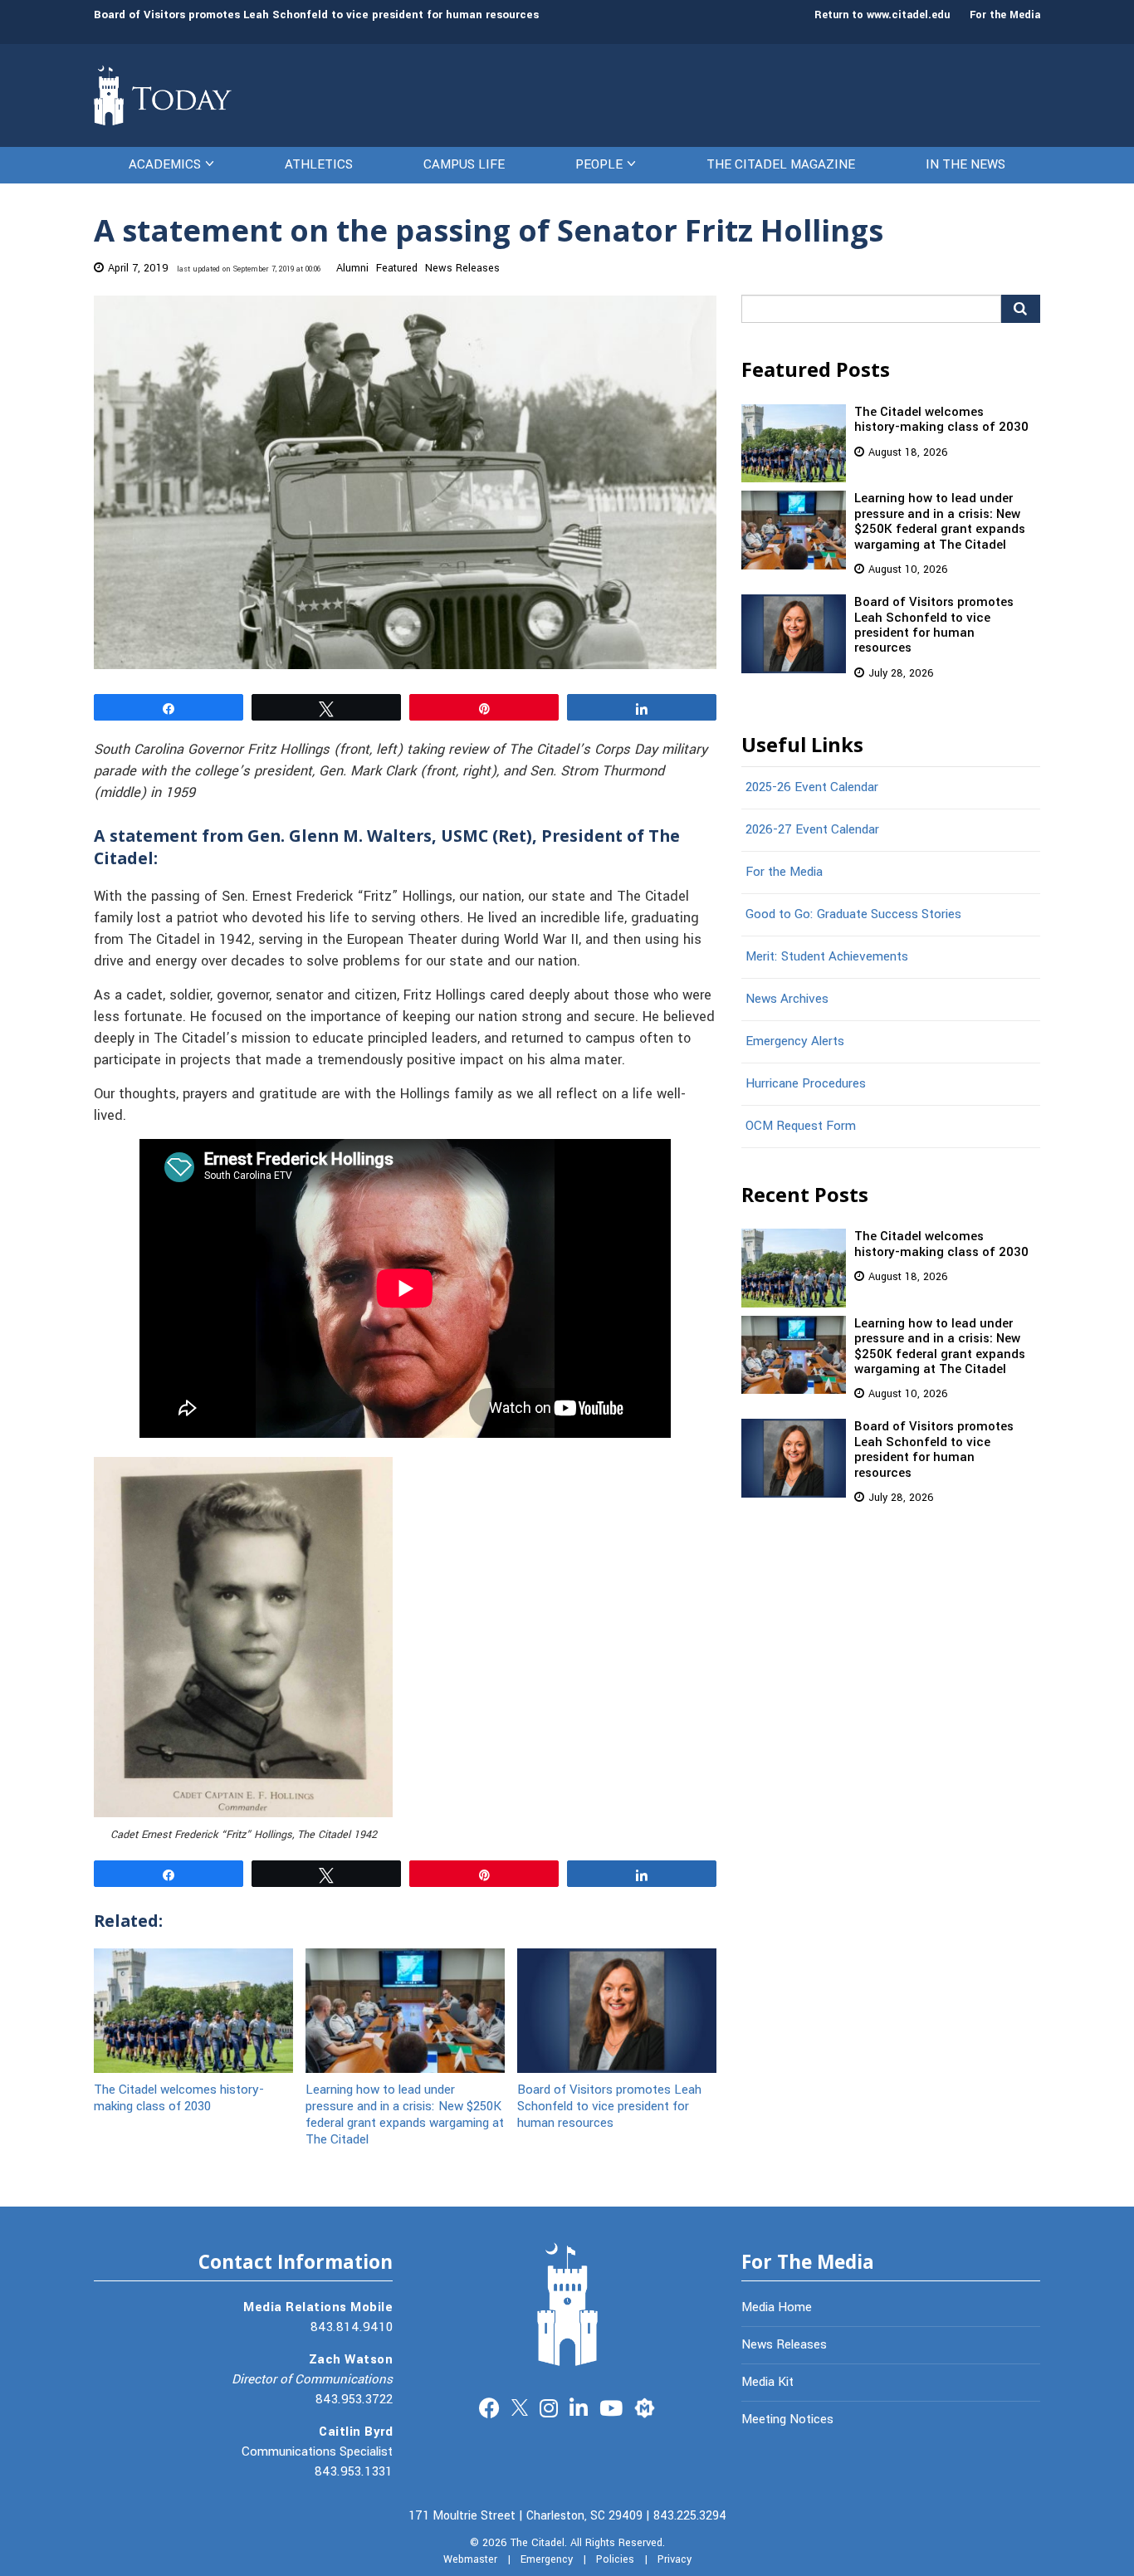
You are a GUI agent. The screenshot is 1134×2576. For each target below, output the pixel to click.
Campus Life (464, 164)
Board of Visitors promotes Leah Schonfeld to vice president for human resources (316, 15)
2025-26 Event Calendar (812, 787)
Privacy (675, 2559)
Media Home (777, 2307)
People (599, 164)
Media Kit (767, 2382)
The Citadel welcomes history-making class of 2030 (179, 2097)
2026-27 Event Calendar (812, 829)
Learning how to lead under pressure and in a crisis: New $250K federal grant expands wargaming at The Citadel (405, 2114)
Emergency (547, 2559)
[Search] (1021, 309)
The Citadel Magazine (781, 164)
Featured (397, 268)
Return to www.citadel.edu (882, 15)
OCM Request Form (801, 1126)
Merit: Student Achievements (827, 956)
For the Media (1005, 15)
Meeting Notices (787, 2419)
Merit (645, 2406)
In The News (965, 164)
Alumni (352, 268)
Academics (165, 164)
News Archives (787, 999)
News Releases (462, 268)
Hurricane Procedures (806, 1083)
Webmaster (470, 2559)
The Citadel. (539, 2543)
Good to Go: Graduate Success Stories (853, 914)
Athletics (319, 164)
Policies (615, 2559)
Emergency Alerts (795, 1041)
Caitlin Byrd (356, 2432)
